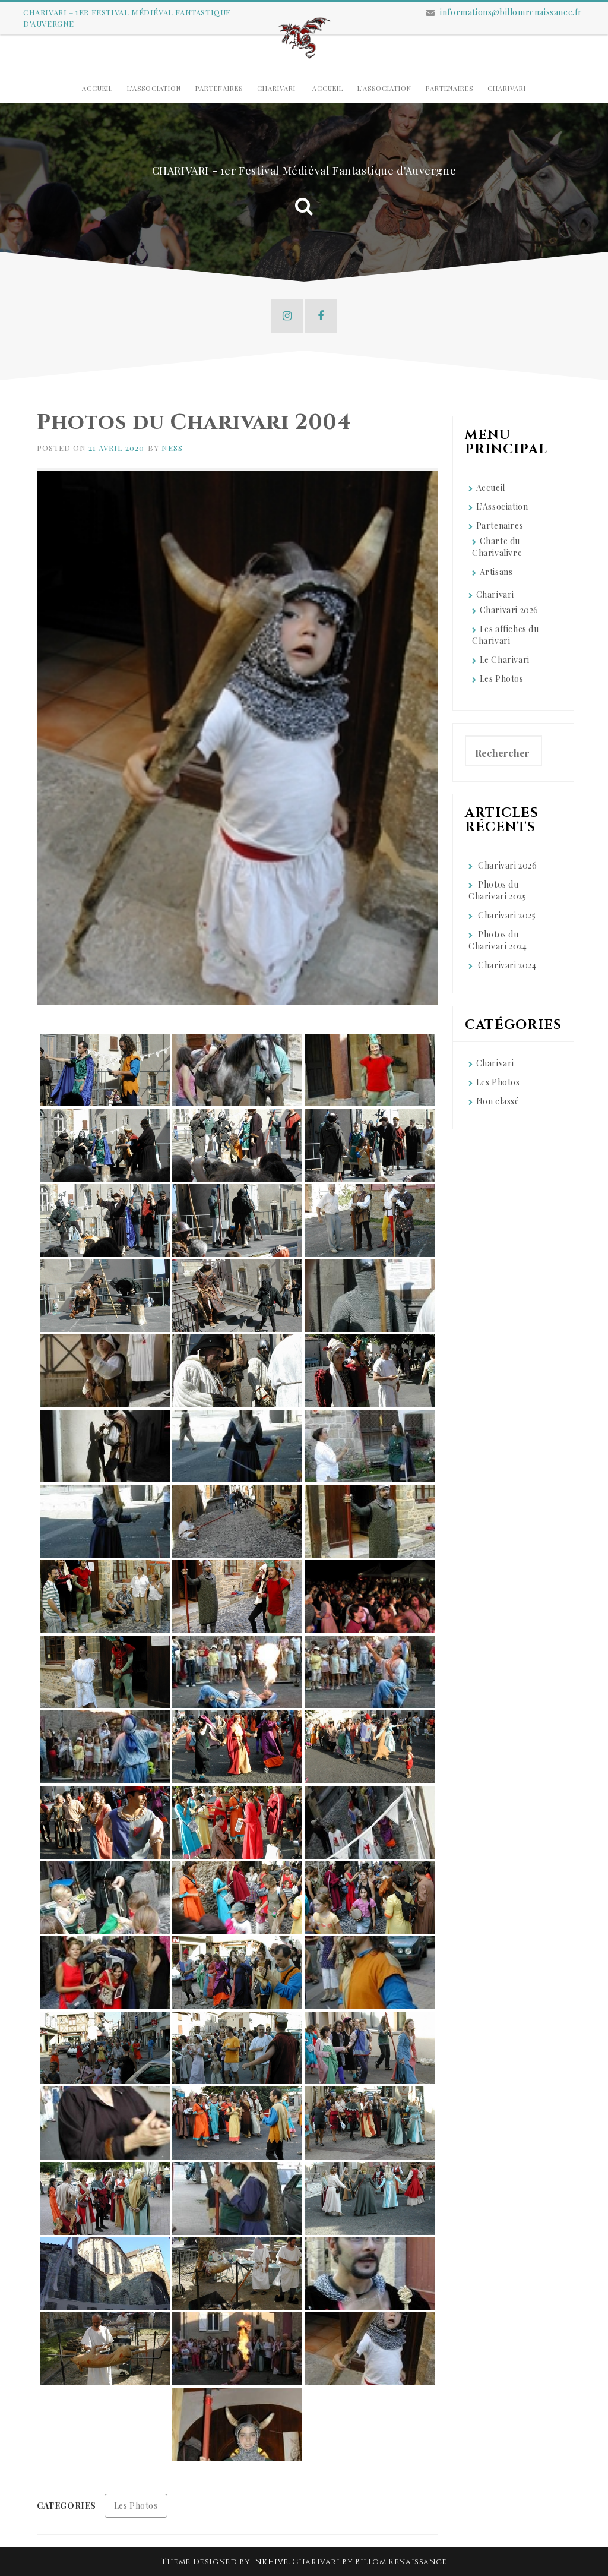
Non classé (498, 1101)
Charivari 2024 (507, 965)
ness (172, 448)
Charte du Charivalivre (497, 547)
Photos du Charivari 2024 (498, 940)
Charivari (276, 88)
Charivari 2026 (509, 610)
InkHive (270, 2562)
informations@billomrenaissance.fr (511, 12)
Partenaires (219, 88)
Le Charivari (505, 660)
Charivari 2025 (507, 915)
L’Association (154, 88)
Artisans (496, 572)
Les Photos (136, 2506)
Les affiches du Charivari (506, 635)
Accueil (97, 88)
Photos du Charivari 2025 (497, 890)
